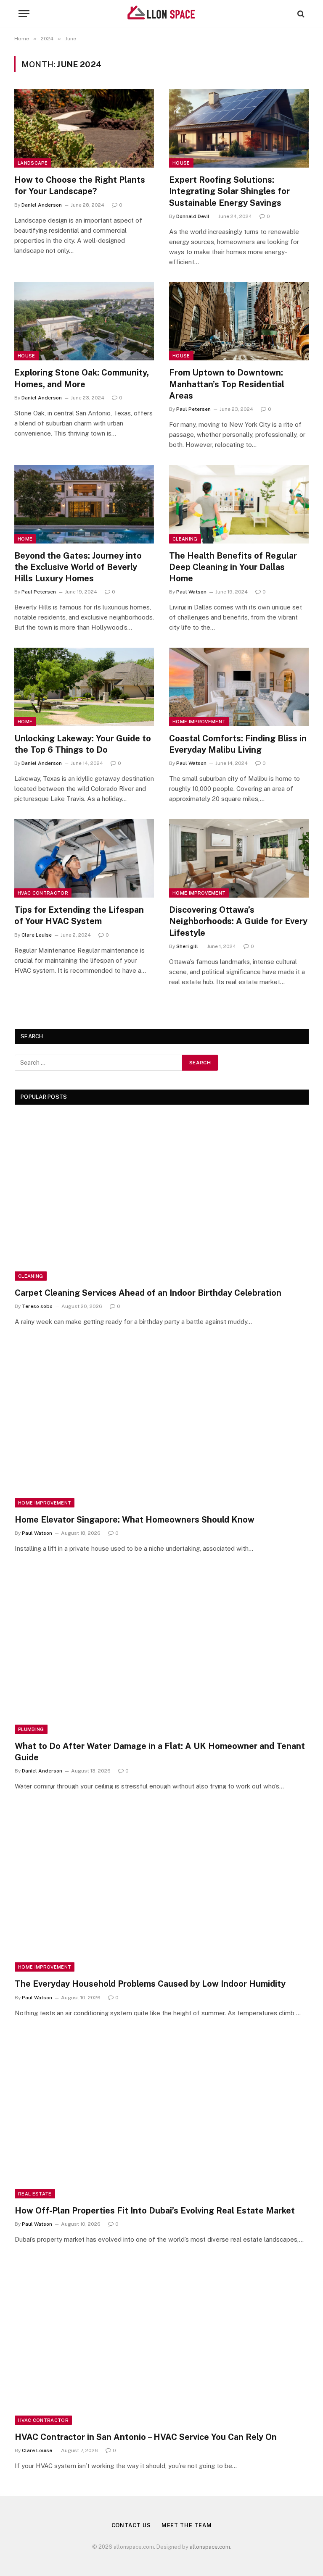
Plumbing (31, 1729)
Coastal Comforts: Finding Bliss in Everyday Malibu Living (238, 744)
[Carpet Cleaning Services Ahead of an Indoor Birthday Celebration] (162, 1198)
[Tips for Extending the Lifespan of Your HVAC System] (84, 858)
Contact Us (131, 2525)
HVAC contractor (43, 893)
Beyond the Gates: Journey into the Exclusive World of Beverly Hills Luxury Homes (78, 567)
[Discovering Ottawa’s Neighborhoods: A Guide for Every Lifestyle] (239, 858)
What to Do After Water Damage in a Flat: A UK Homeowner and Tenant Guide (160, 1752)
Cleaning (185, 539)
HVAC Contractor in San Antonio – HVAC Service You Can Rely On (146, 2437)
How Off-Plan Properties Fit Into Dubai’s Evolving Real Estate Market (155, 2211)
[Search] (300, 14)
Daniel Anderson (42, 205)
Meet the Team (187, 2525)
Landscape (33, 163)
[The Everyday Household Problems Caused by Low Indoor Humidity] (162, 1889)
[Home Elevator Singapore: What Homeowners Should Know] (162, 1425)
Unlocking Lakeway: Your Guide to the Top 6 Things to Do (83, 744)
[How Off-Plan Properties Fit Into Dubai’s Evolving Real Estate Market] (162, 2116)
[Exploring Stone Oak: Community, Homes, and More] (84, 322)
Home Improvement (199, 722)
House (181, 163)
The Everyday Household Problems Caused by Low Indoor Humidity (150, 1984)
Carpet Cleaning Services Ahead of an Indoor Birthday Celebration (148, 1293)
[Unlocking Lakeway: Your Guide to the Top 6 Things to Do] (84, 687)
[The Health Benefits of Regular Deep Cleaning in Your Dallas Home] (239, 504)
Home (25, 539)
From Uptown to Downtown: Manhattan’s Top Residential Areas (227, 384)
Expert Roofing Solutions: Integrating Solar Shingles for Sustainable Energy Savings (229, 191)
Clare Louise (37, 935)
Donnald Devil (193, 216)
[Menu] (24, 14)
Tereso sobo (37, 1306)
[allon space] (161, 14)
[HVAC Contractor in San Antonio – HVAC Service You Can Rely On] (162, 2342)
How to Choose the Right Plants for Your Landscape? (80, 185)
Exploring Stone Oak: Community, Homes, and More (82, 378)
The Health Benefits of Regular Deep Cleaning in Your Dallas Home (233, 567)
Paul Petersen (193, 409)
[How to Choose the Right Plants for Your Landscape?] (84, 128)
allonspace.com (210, 2547)
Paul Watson (191, 592)
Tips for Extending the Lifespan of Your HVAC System (79, 915)
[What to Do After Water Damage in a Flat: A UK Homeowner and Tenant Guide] (162, 1651)
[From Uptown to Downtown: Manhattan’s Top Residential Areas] (239, 322)
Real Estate (35, 2194)
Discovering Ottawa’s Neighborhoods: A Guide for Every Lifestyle (238, 921)
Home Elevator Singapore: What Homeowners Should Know (135, 1520)
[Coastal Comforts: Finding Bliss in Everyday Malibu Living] (239, 687)
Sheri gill (187, 946)
